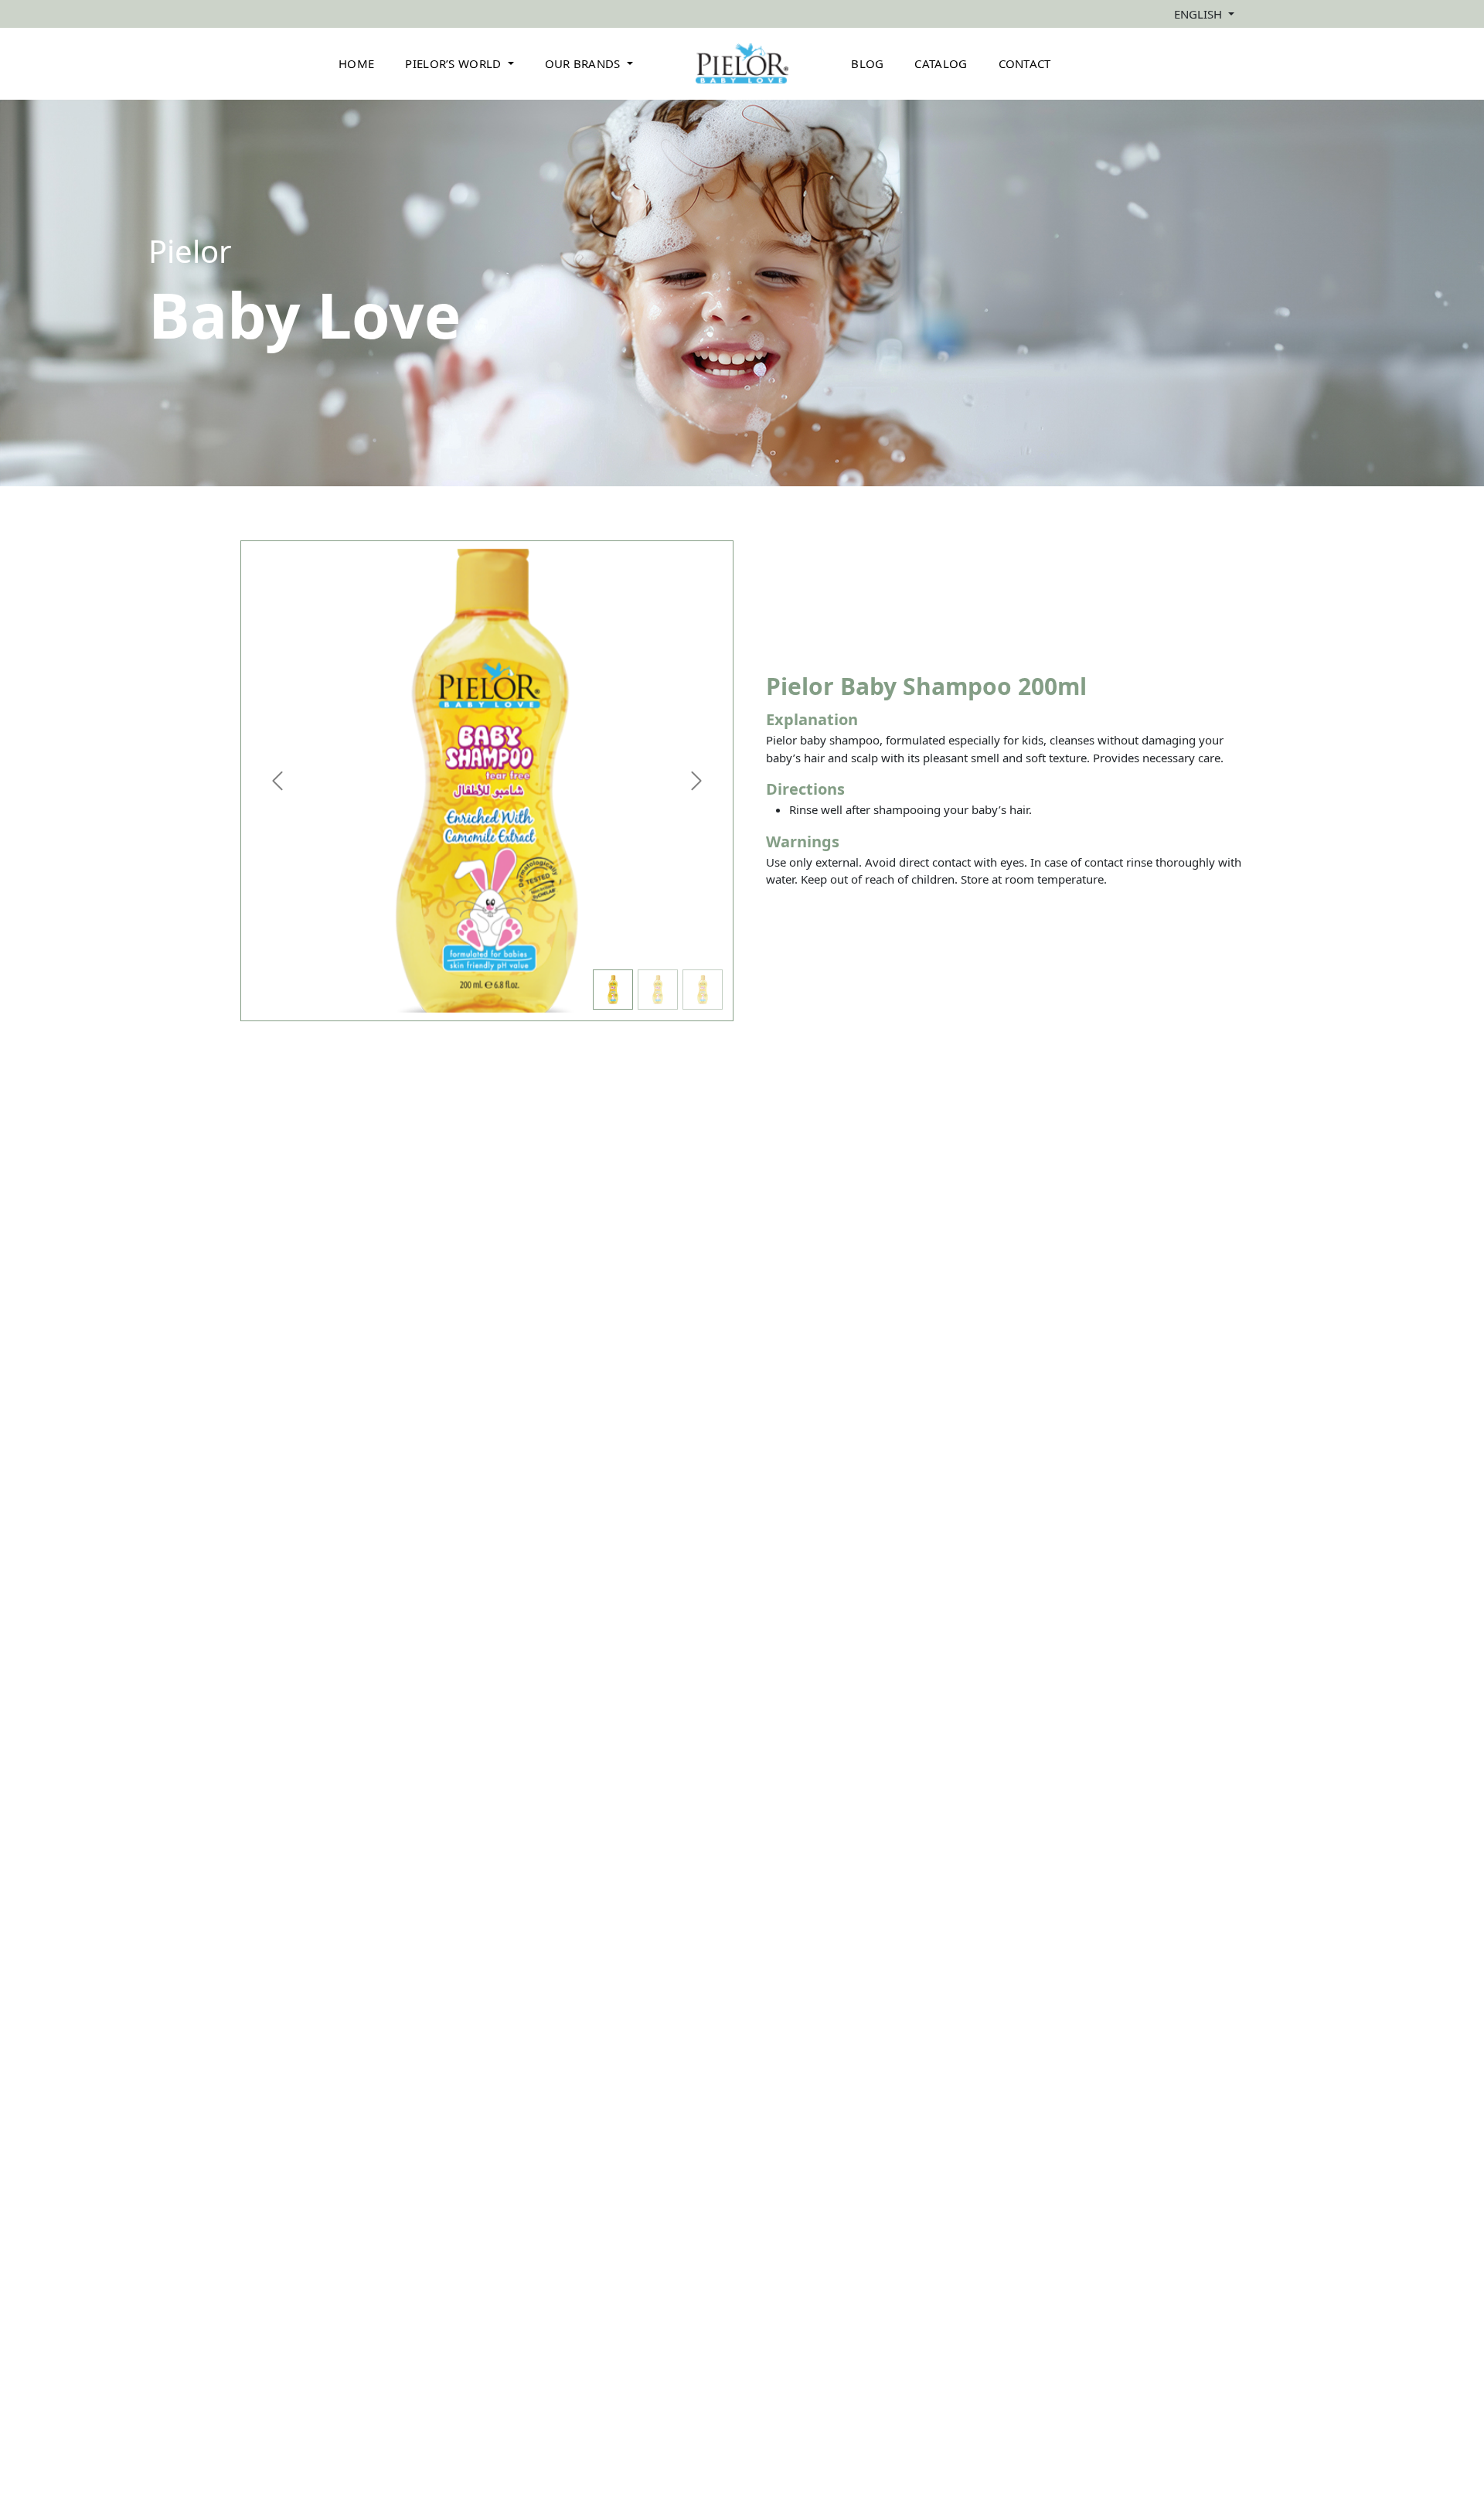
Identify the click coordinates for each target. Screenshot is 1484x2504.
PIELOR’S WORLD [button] (455, 63)
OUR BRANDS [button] (584, 63)
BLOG (867, 63)
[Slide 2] (658, 990)
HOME (356, 63)
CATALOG (941, 63)
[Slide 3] (703, 990)
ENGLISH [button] (1200, 14)
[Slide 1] (613, 990)
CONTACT (1025, 63)
